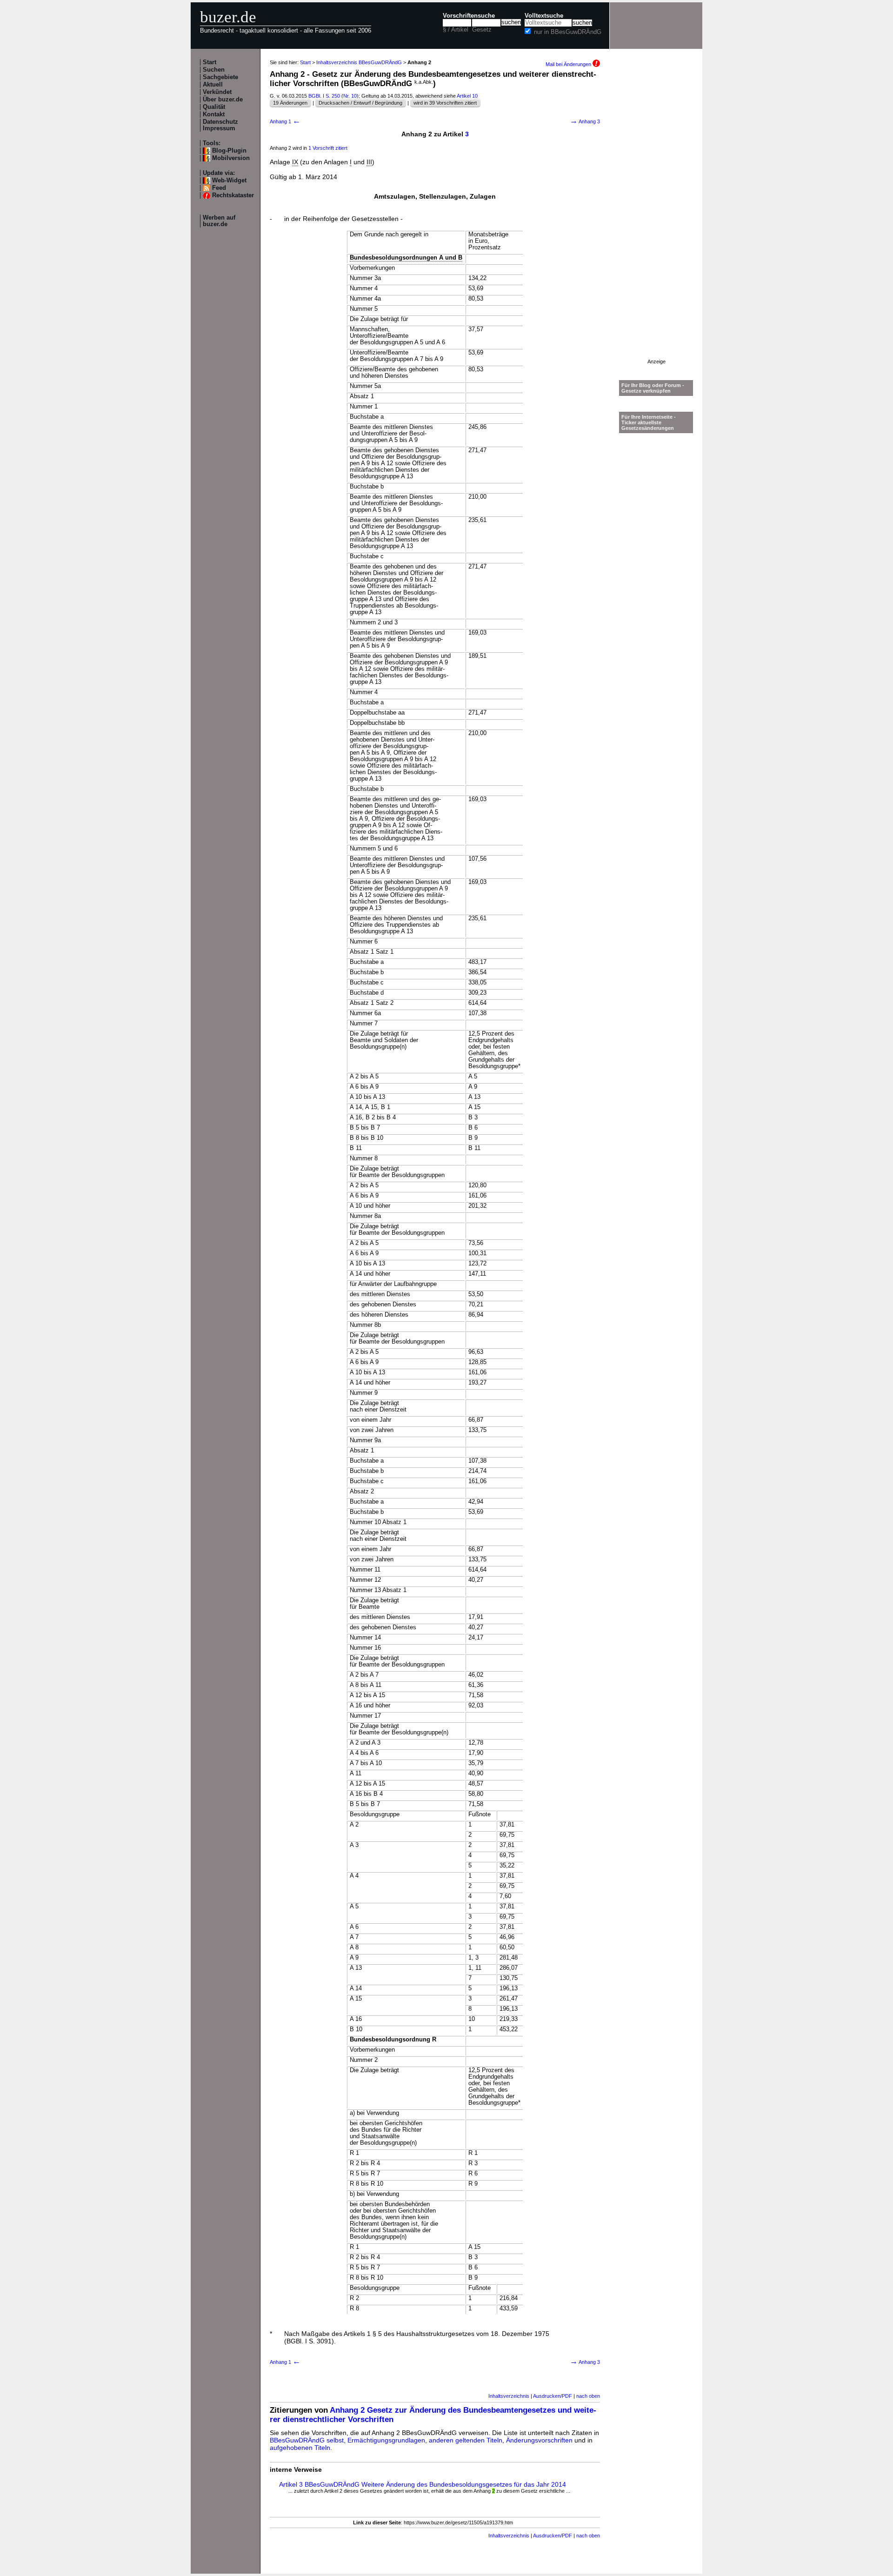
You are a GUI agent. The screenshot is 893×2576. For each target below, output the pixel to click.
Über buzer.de (223, 100)
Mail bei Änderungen (569, 64)
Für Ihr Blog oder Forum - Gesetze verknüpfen (653, 388)
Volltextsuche (544, 16)
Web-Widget (229, 181)
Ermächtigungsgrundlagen (386, 2440)
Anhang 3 (585, 121)
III (369, 162)
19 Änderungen (290, 103)
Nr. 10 (350, 96)
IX (295, 162)
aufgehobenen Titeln (300, 2448)
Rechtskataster (233, 195)
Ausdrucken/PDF (553, 2396)
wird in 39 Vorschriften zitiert (445, 103)
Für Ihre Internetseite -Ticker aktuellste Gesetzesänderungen (649, 422)
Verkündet (217, 92)
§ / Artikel (456, 30)
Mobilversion (231, 158)
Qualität (214, 107)
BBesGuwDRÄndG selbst (307, 2440)
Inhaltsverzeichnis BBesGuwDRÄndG (359, 62)
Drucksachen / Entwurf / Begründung (360, 103)
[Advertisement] (656, 219)
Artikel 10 (467, 96)
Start (210, 62)
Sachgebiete (220, 77)
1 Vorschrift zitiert (328, 148)
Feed (219, 188)
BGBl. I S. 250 (324, 96)
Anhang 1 (285, 121)
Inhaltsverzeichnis (509, 2396)
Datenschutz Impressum (220, 125)
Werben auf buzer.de (219, 221)
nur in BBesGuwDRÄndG (568, 32)
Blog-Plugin (229, 151)
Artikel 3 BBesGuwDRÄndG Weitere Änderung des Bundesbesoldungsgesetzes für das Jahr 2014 (423, 2484)
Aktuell (213, 85)
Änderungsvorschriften (539, 2440)
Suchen (214, 70)
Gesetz (482, 30)
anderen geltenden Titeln (466, 2440)
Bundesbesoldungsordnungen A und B (406, 258)
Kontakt (214, 114)
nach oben (588, 2396)
